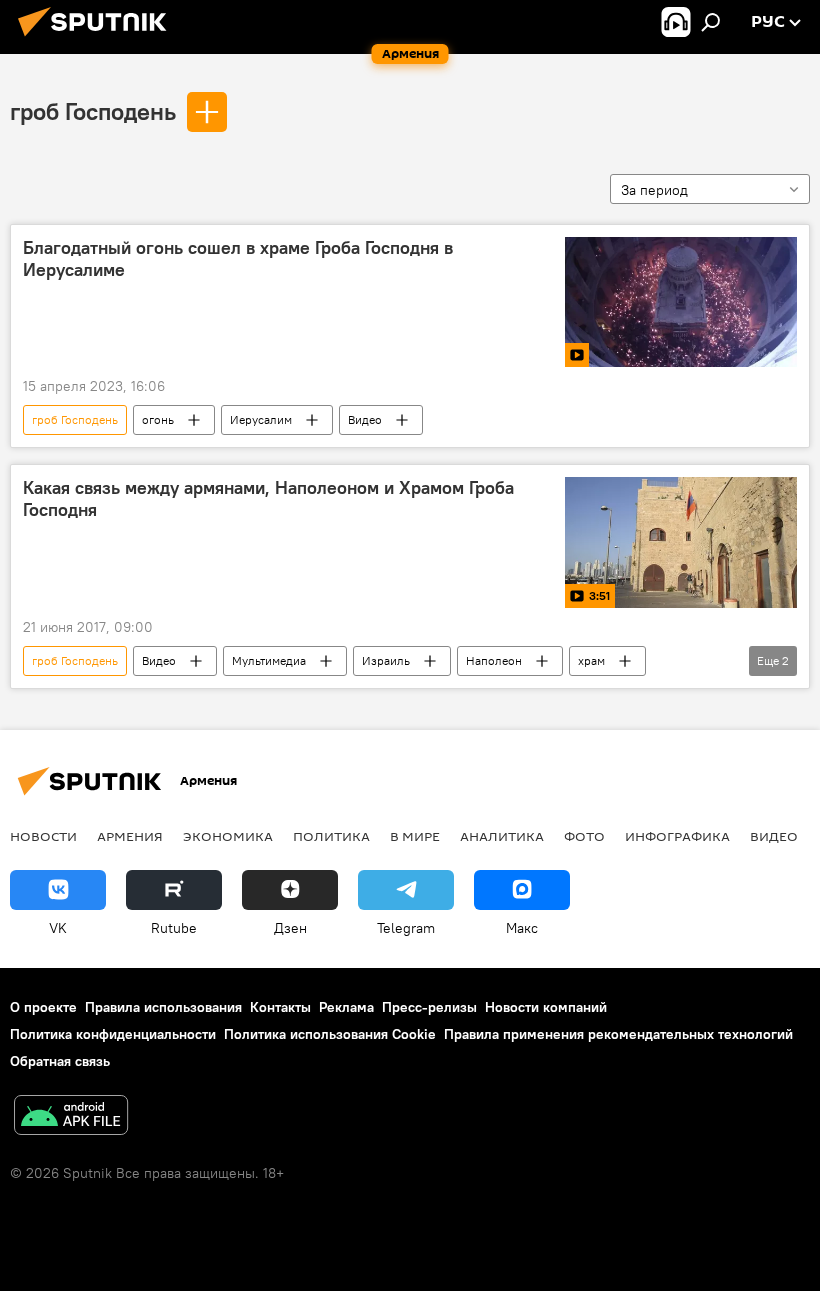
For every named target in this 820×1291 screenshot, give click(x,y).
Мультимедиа (269, 660)
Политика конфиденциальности (113, 1034)
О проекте (43, 1007)
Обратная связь (60, 1061)
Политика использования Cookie (330, 1034)
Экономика (228, 836)
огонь (158, 419)
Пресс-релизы (429, 1007)
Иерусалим (261, 419)
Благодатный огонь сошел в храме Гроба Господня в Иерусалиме (238, 259)
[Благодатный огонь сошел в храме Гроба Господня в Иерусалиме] (681, 302)
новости (43, 836)
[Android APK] (71, 1117)
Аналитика (502, 836)
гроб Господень (93, 111)
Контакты (280, 1007)
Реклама (346, 1007)
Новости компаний (546, 1007)
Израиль (386, 660)
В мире (415, 836)
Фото (584, 836)
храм (591, 660)
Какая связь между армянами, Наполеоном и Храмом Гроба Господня (268, 499)
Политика (331, 836)
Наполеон (494, 660)
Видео (365, 419)
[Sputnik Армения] (98, 39)
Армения (130, 836)
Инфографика (677, 836)
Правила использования (163, 1007)
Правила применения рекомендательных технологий (618, 1034)
